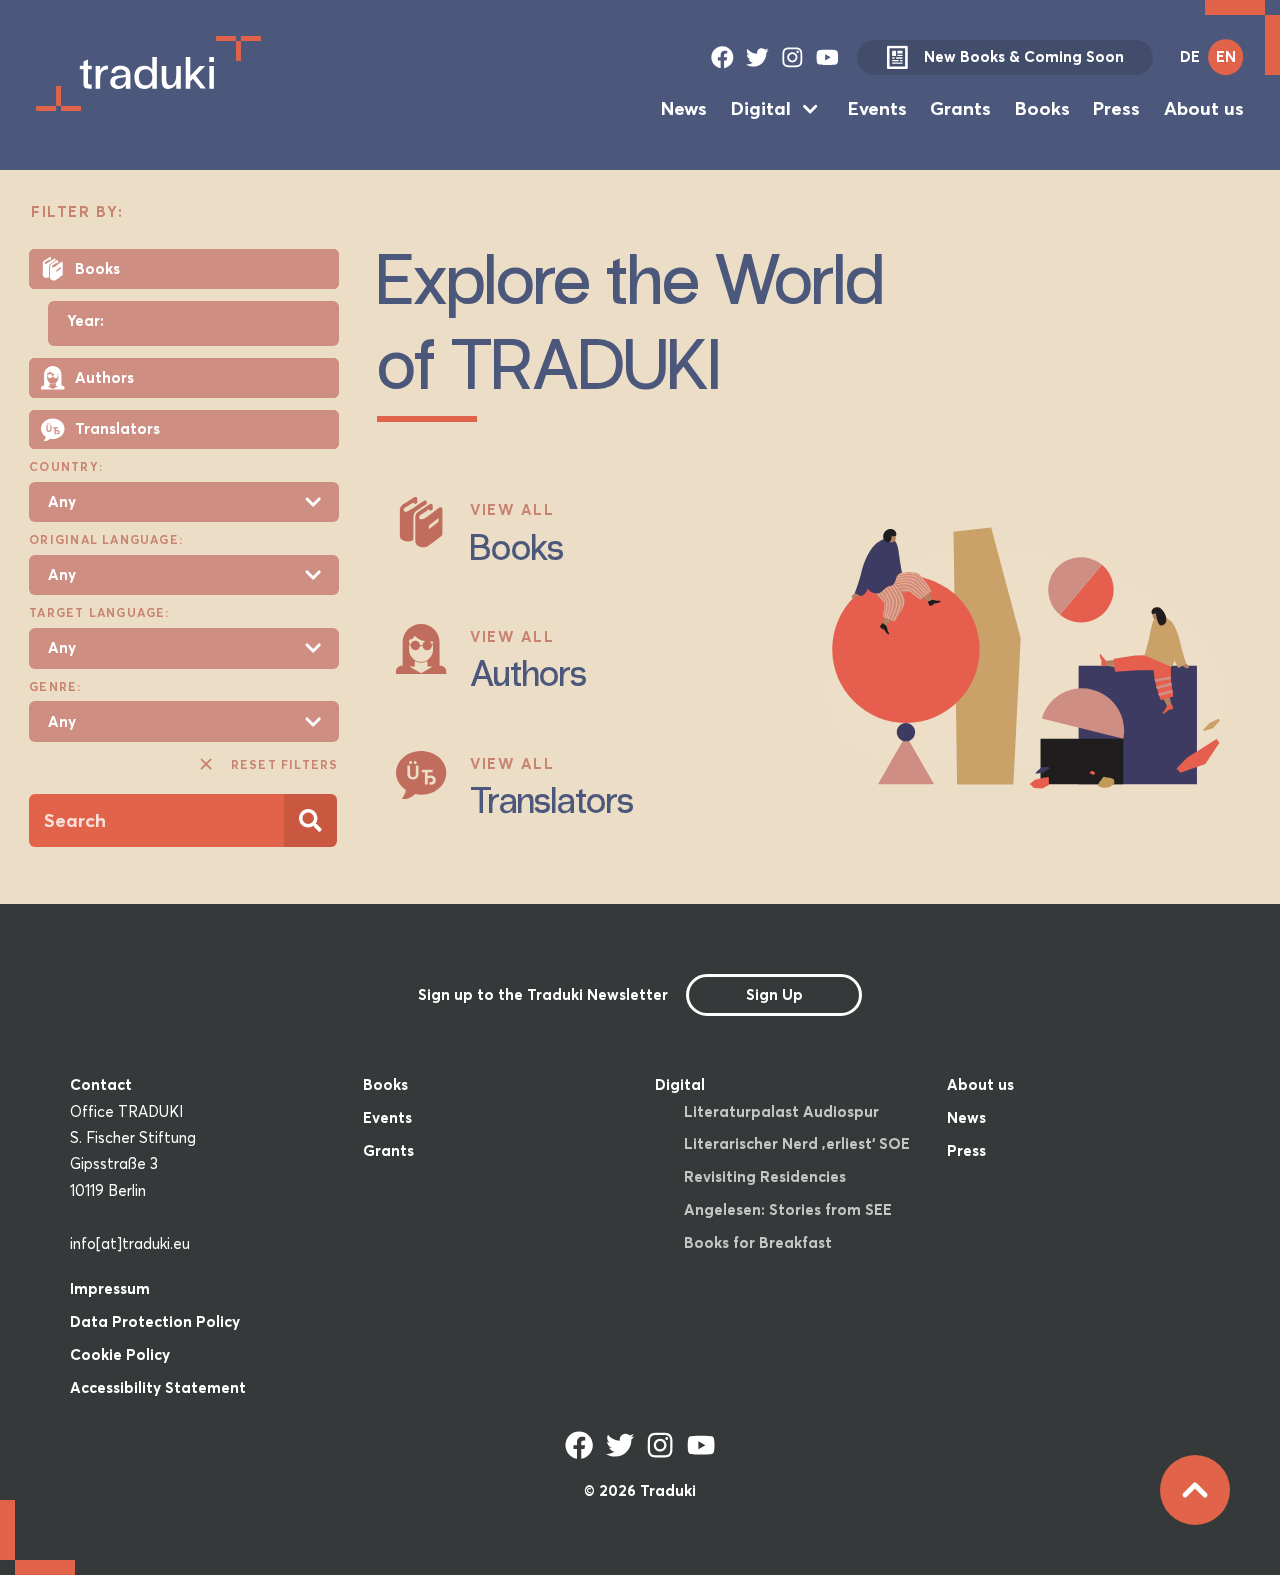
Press (1116, 108)
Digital (761, 108)
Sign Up (774, 994)
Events (877, 108)
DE (1190, 56)
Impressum (110, 1288)
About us (1204, 108)
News (684, 108)
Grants (960, 108)
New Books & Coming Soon (1024, 56)
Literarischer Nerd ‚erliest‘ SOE (797, 1143)
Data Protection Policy (155, 1321)
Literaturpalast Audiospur (781, 1111)
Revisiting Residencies (765, 1176)
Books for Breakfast (758, 1242)
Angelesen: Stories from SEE (788, 1209)
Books (1042, 108)
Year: (85, 321)
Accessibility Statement (158, 1387)
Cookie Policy (120, 1354)
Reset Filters (284, 764)
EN (1226, 56)
